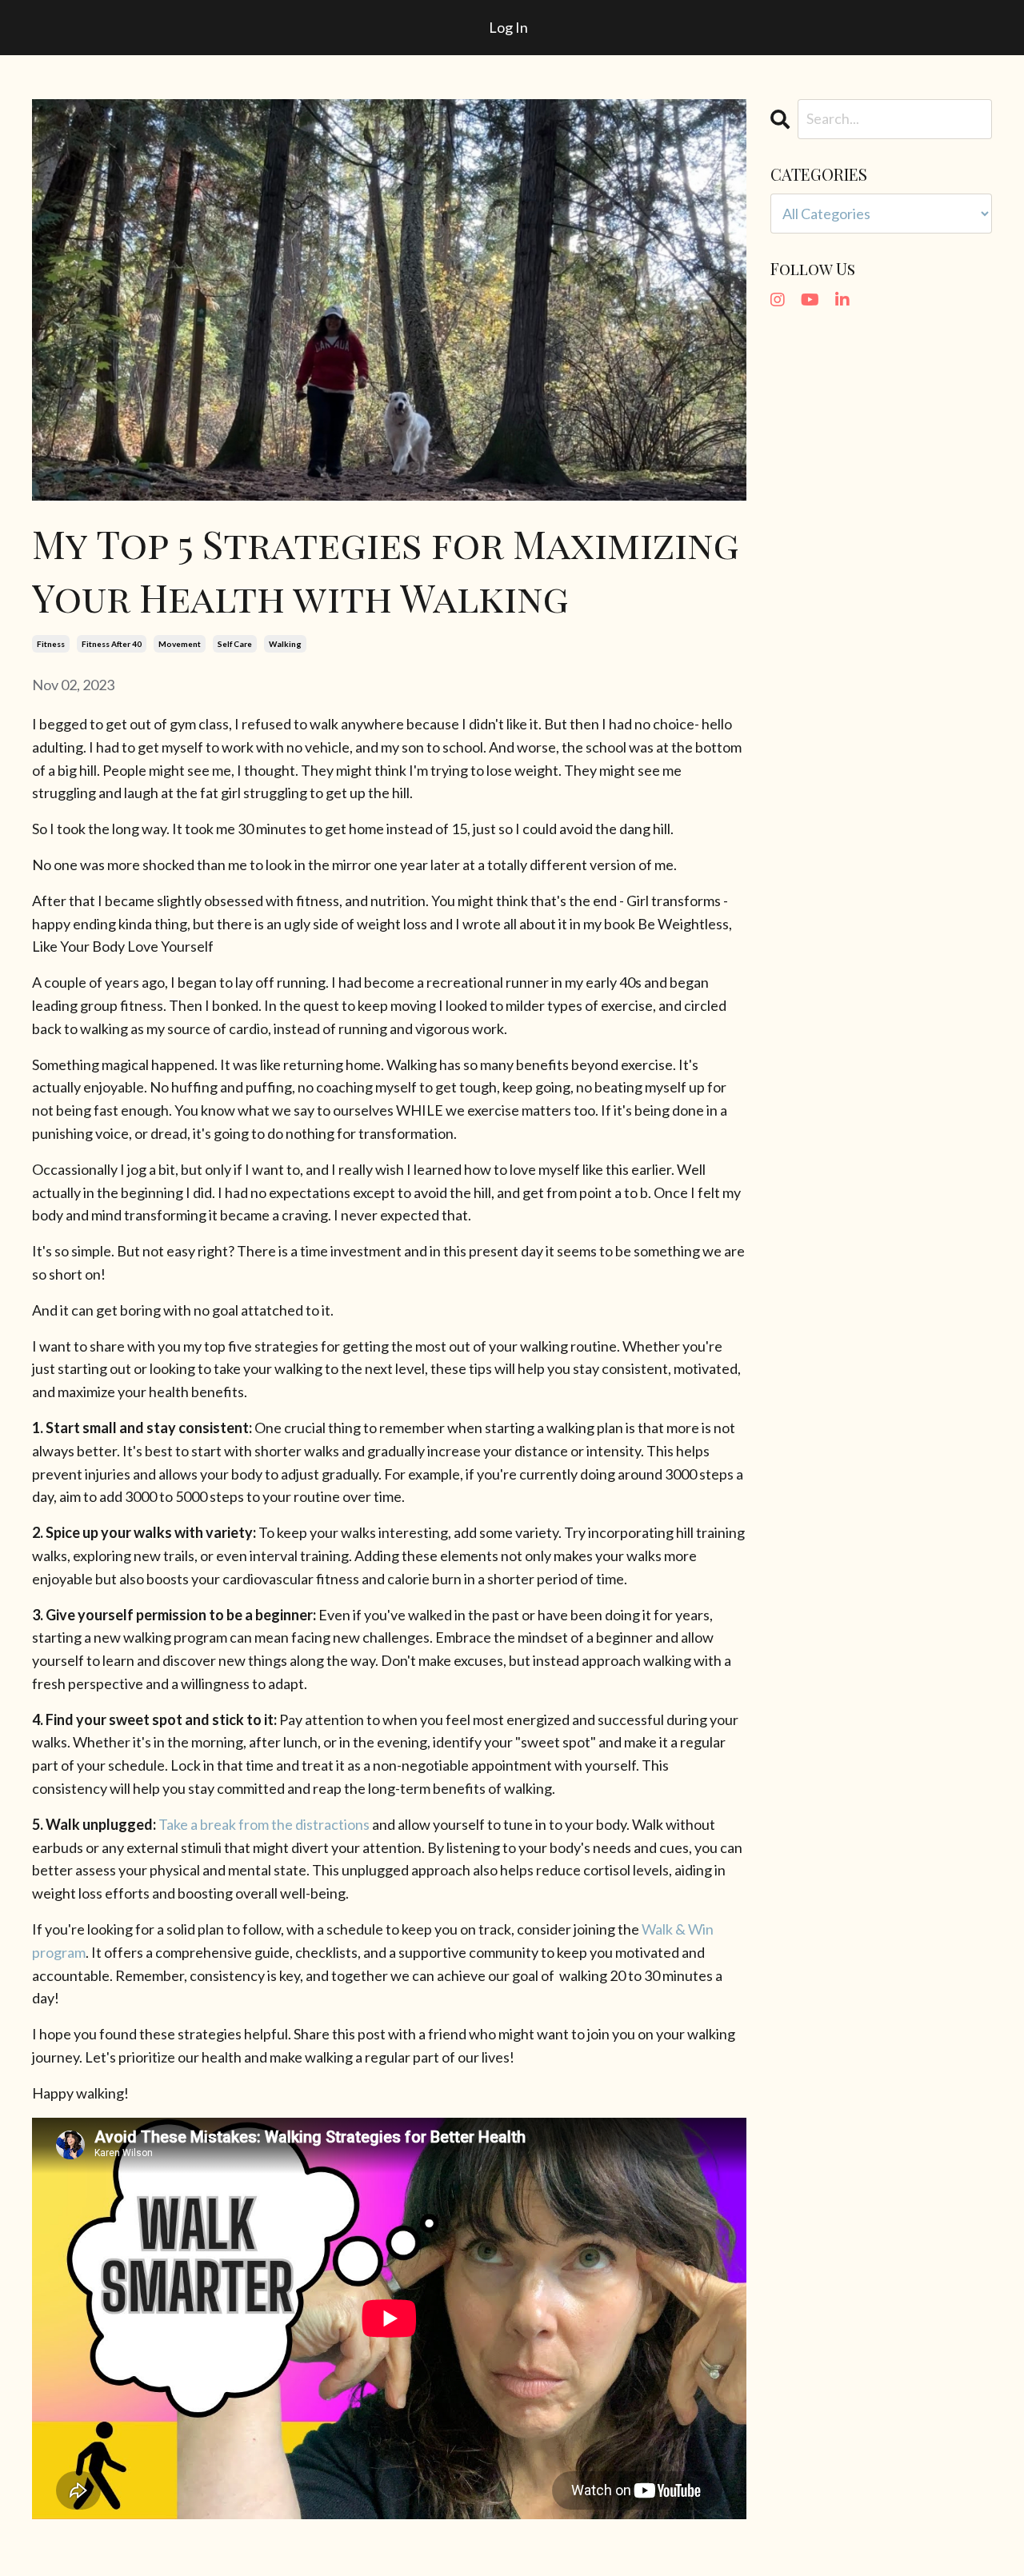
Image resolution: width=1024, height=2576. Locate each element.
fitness (51, 644)
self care (235, 644)
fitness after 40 (112, 644)
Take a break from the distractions (264, 1824)
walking (285, 644)
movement (180, 644)
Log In (508, 27)
